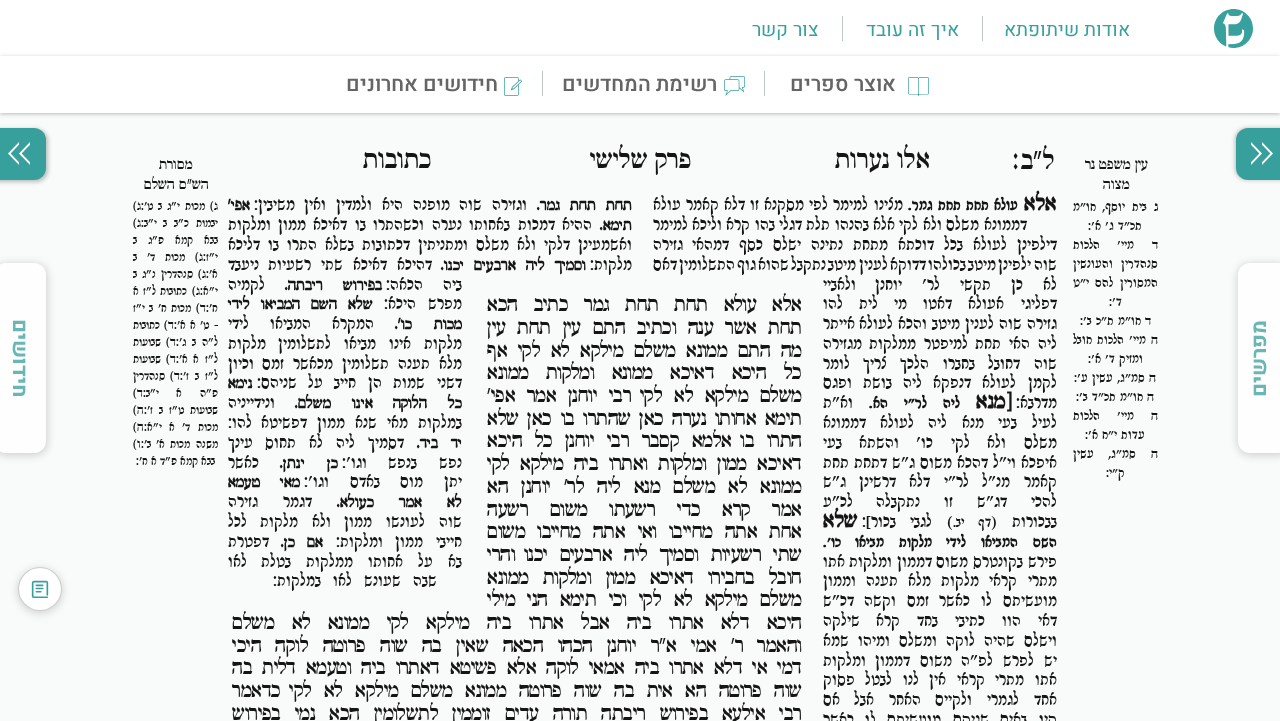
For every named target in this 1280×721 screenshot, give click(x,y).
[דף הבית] (1233, 42)
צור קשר (785, 30)
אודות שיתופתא (1067, 30)
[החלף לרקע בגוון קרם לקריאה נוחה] (40, 589)
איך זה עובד (912, 30)
